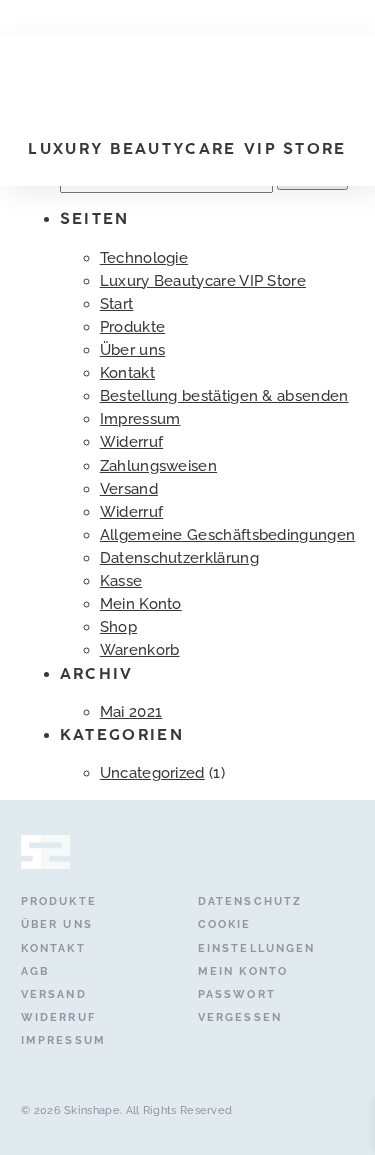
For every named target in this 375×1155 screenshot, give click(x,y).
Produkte (132, 327)
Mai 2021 (131, 712)
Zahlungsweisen (158, 466)
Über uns (132, 350)
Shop (118, 627)
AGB (35, 971)
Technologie (144, 258)
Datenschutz (250, 901)
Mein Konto (141, 604)
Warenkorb (140, 650)
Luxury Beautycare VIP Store (203, 281)
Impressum (140, 419)
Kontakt (127, 373)
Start (117, 304)
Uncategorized (152, 773)
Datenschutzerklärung (179, 558)
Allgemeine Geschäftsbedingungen (228, 535)
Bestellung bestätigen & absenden (224, 396)
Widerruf (131, 442)
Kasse (121, 581)
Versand (129, 489)
